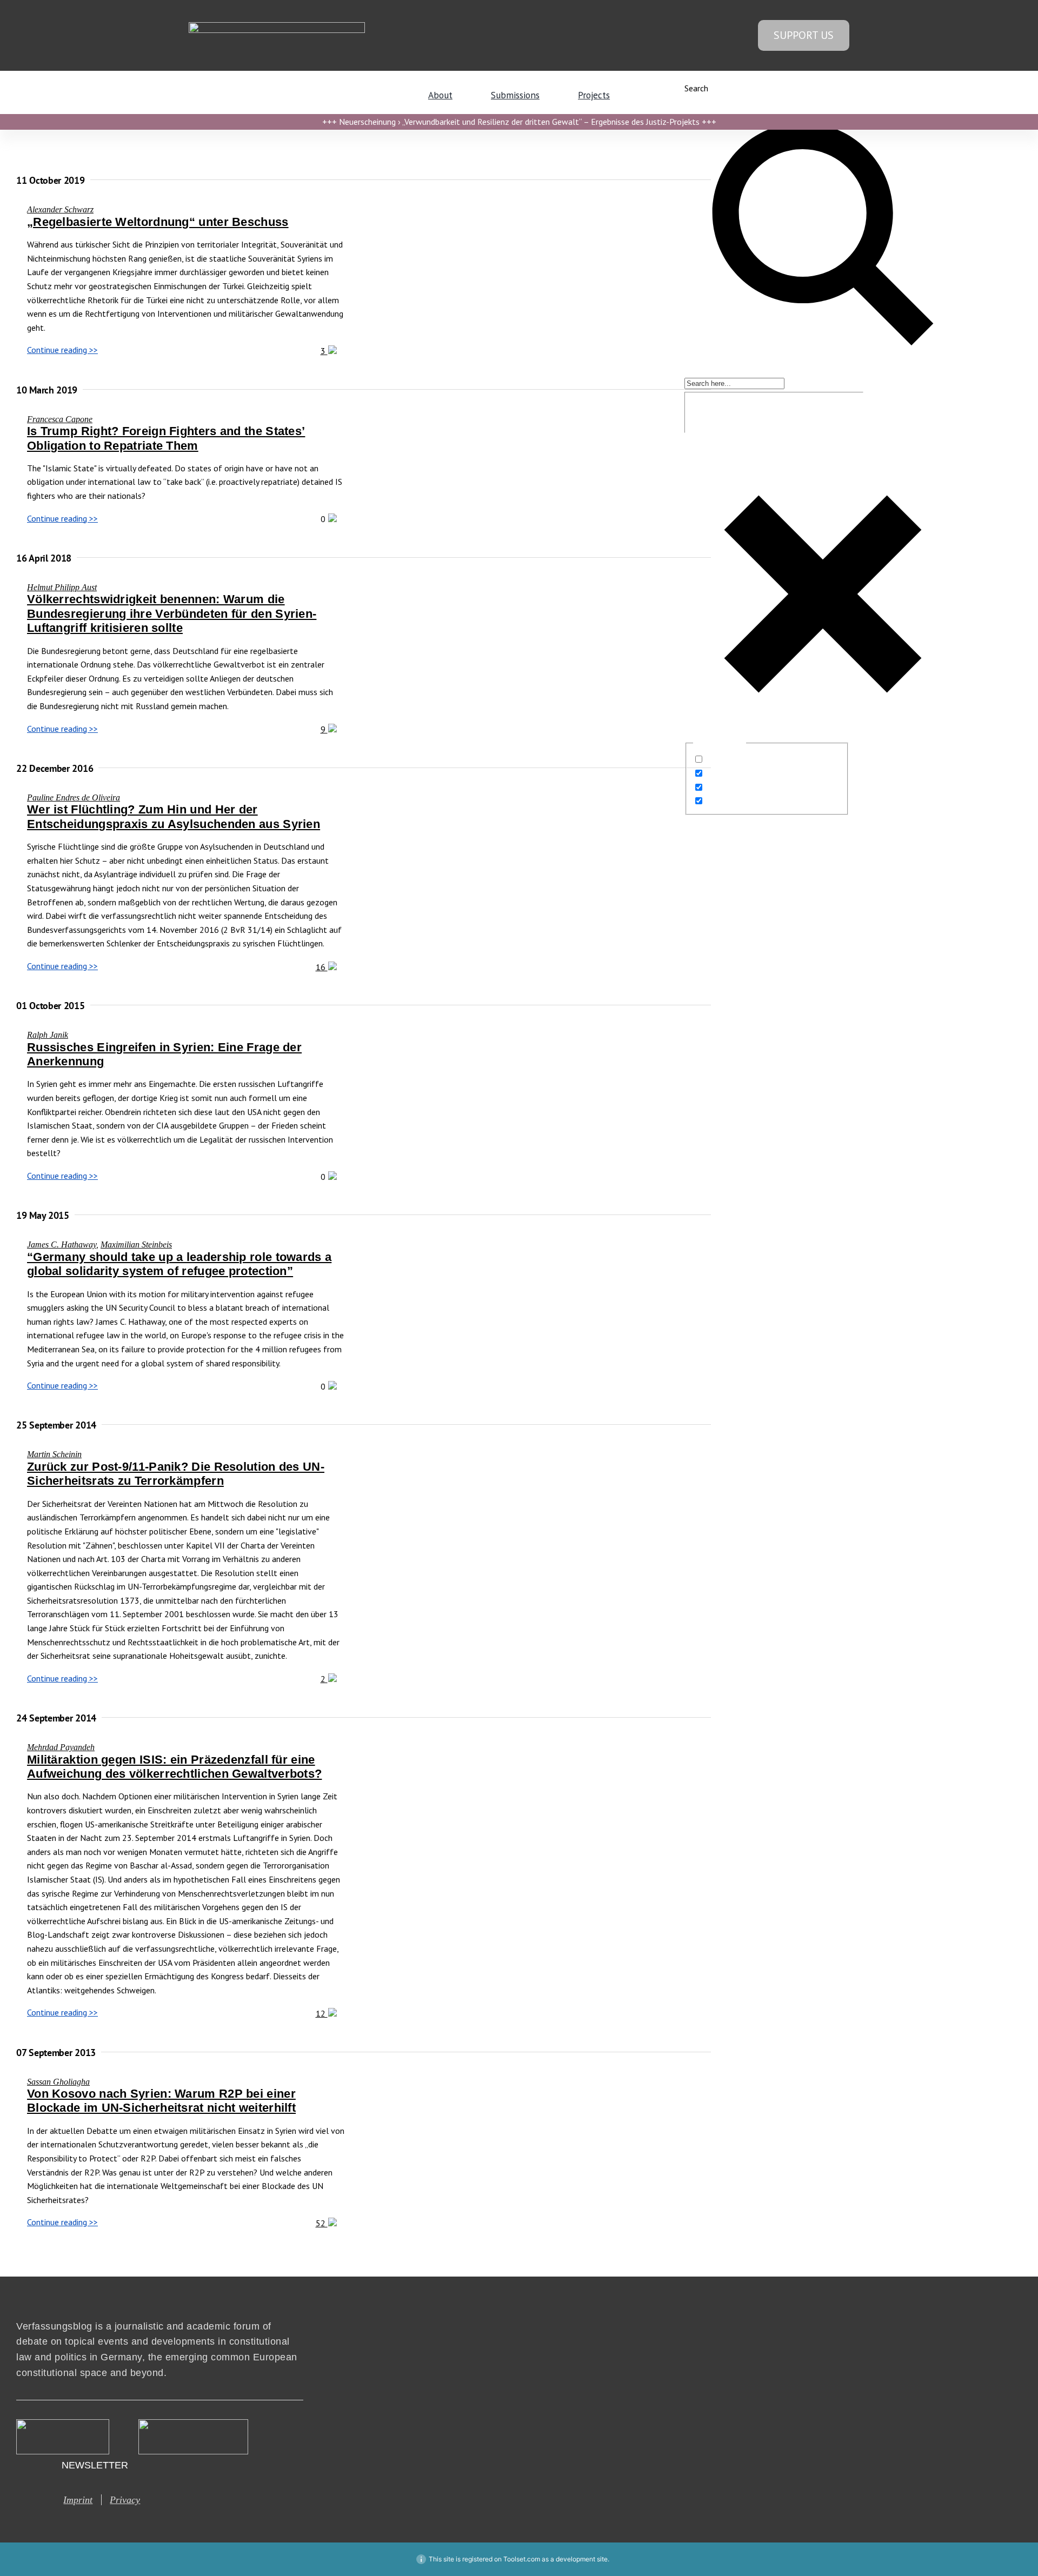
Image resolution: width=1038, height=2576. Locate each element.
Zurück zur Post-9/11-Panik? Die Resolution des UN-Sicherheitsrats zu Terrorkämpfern (176, 1474)
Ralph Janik (48, 1035)
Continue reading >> (62, 350)
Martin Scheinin (54, 1454)
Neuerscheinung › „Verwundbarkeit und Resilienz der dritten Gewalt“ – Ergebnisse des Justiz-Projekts (519, 122)
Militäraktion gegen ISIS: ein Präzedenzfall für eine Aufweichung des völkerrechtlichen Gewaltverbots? (174, 1767)
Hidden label (729, 759)
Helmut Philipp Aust (62, 587)
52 (322, 2223)
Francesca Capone (60, 419)
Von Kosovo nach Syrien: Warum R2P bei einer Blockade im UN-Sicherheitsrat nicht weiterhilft (161, 2101)
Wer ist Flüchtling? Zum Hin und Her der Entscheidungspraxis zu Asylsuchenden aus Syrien (174, 816)
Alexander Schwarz (60, 209)
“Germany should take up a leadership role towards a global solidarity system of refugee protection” (179, 1264)
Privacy (125, 2500)
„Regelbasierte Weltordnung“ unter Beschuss (158, 222)
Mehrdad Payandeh (61, 1747)
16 (322, 967)
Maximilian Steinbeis (136, 1244)
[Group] (277, 26)
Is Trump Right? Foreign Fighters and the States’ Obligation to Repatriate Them (166, 438)
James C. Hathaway (62, 1244)
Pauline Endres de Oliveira (74, 798)
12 (322, 2013)
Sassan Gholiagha (58, 2082)
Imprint (78, 2500)
